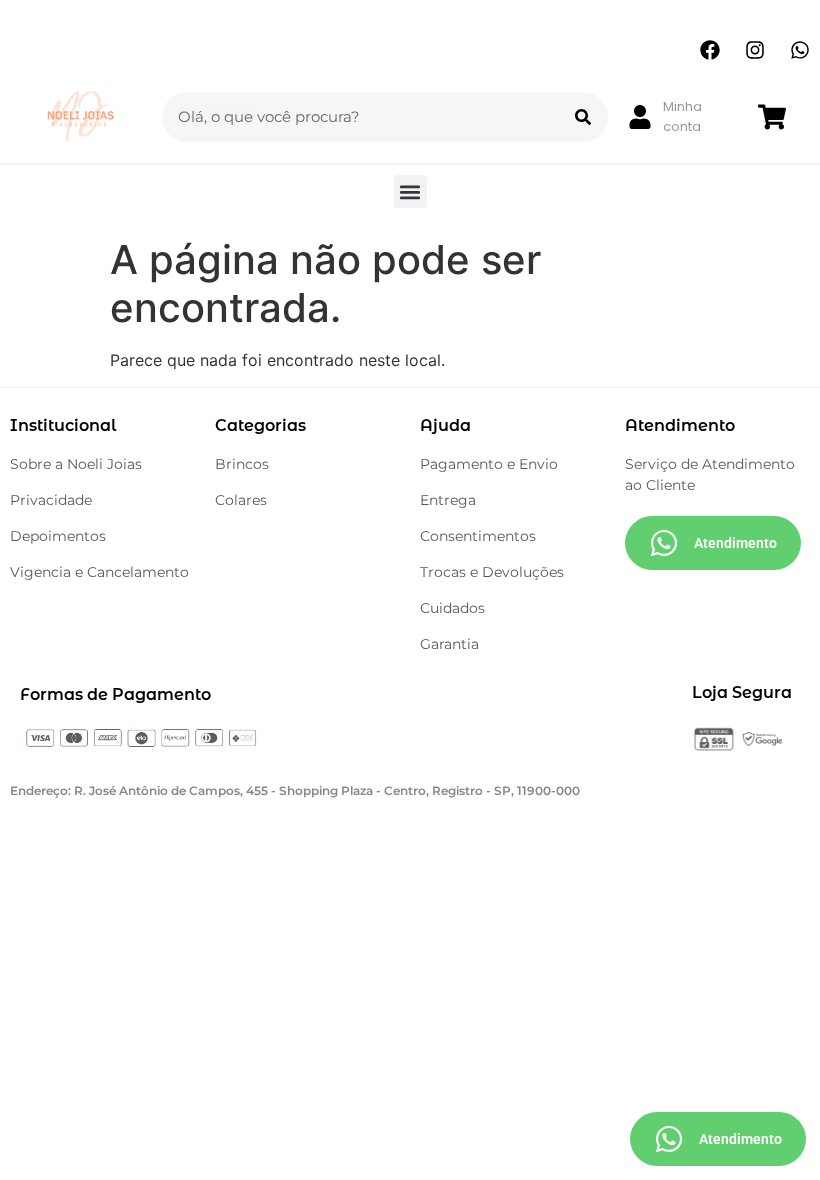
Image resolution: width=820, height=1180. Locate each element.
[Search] (583, 117)
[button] (410, 191)
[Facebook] (710, 50)
